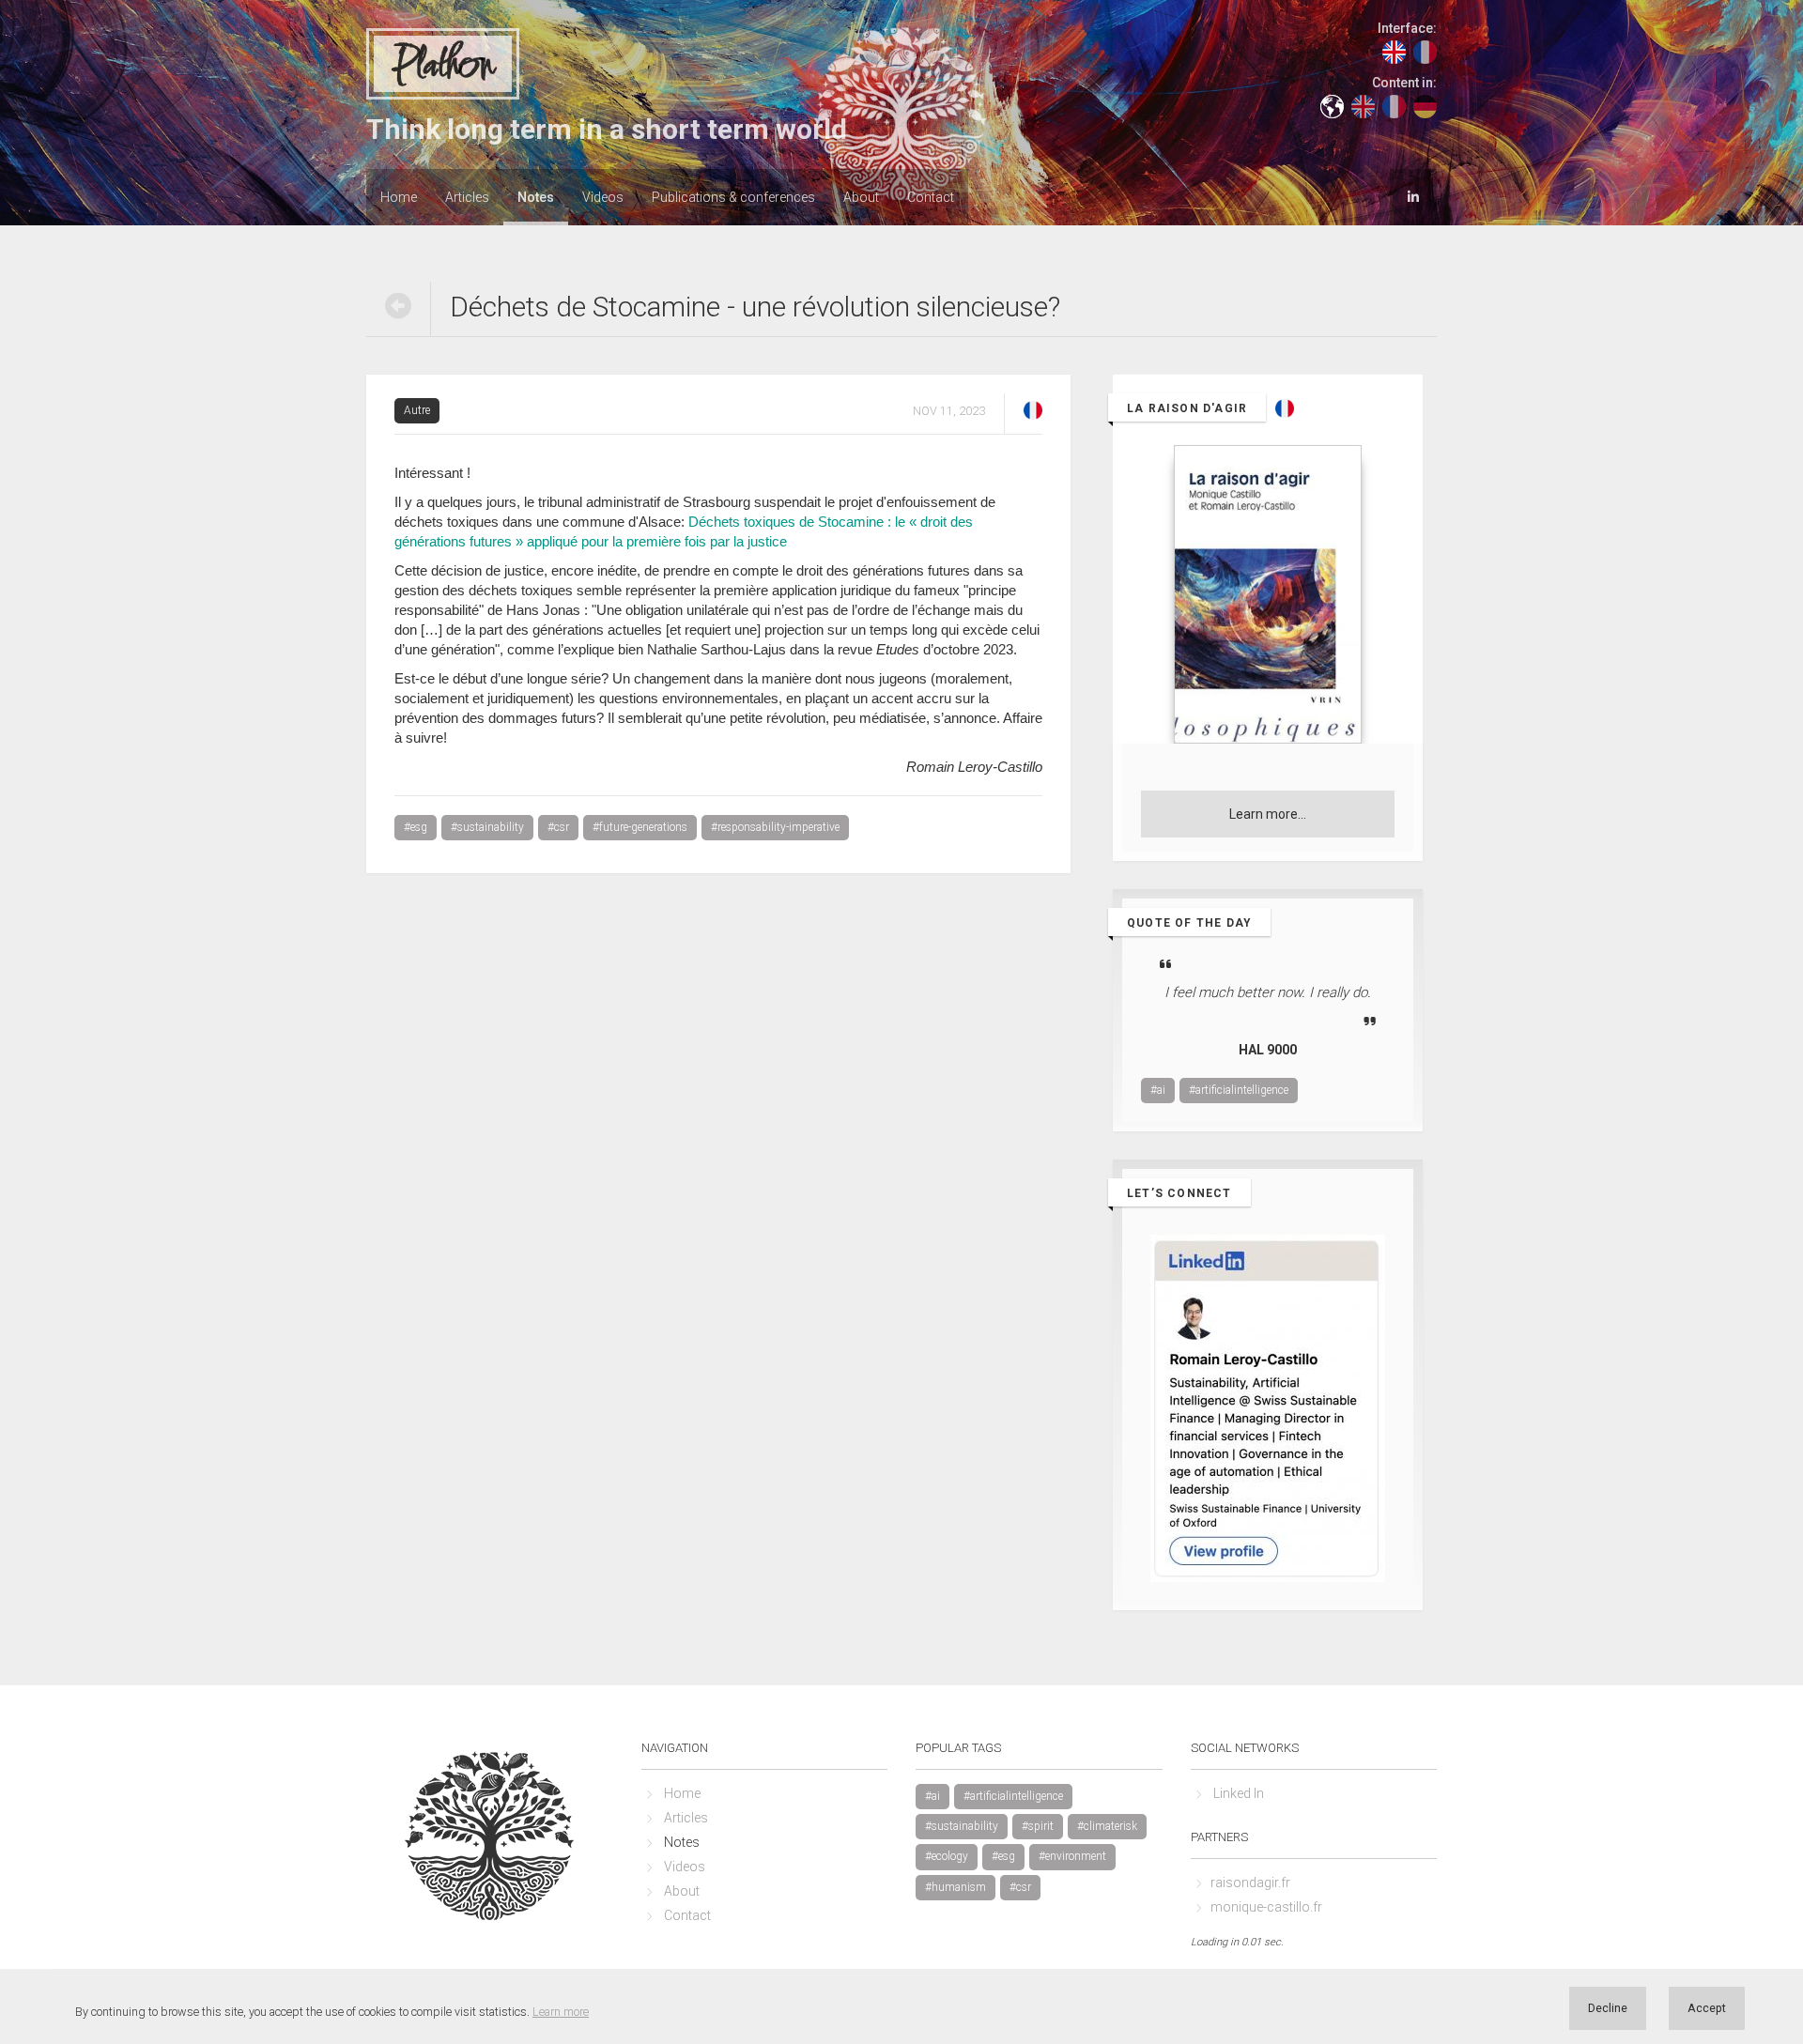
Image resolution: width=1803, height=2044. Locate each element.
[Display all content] (1332, 105)
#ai (1158, 1090)
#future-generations (640, 827)
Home (399, 197)
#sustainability (487, 827)
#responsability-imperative (775, 827)
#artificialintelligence (1239, 1090)
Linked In (1239, 1793)
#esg (416, 827)
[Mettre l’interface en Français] (1425, 51)
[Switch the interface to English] (1394, 51)
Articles (467, 197)
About (861, 197)
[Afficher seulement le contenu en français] (1394, 105)
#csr (558, 827)
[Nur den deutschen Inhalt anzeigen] (1425, 105)
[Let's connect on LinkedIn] (1413, 195)
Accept (1707, 2008)
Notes (536, 197)
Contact (931, 197)
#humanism (955, 1887)
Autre (417, 410)
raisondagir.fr (1250, 1883)
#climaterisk (1107, 1826)
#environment (1072, 1856)
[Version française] (1033, 409)
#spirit (1038, 1826)
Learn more (561, 2012)
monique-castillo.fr (1266, 1907)
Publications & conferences (733, 197)
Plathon (443, 65)
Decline (1608, 2008)
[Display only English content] (1363, 105)
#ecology (947, 1856)
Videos (603, 197)
